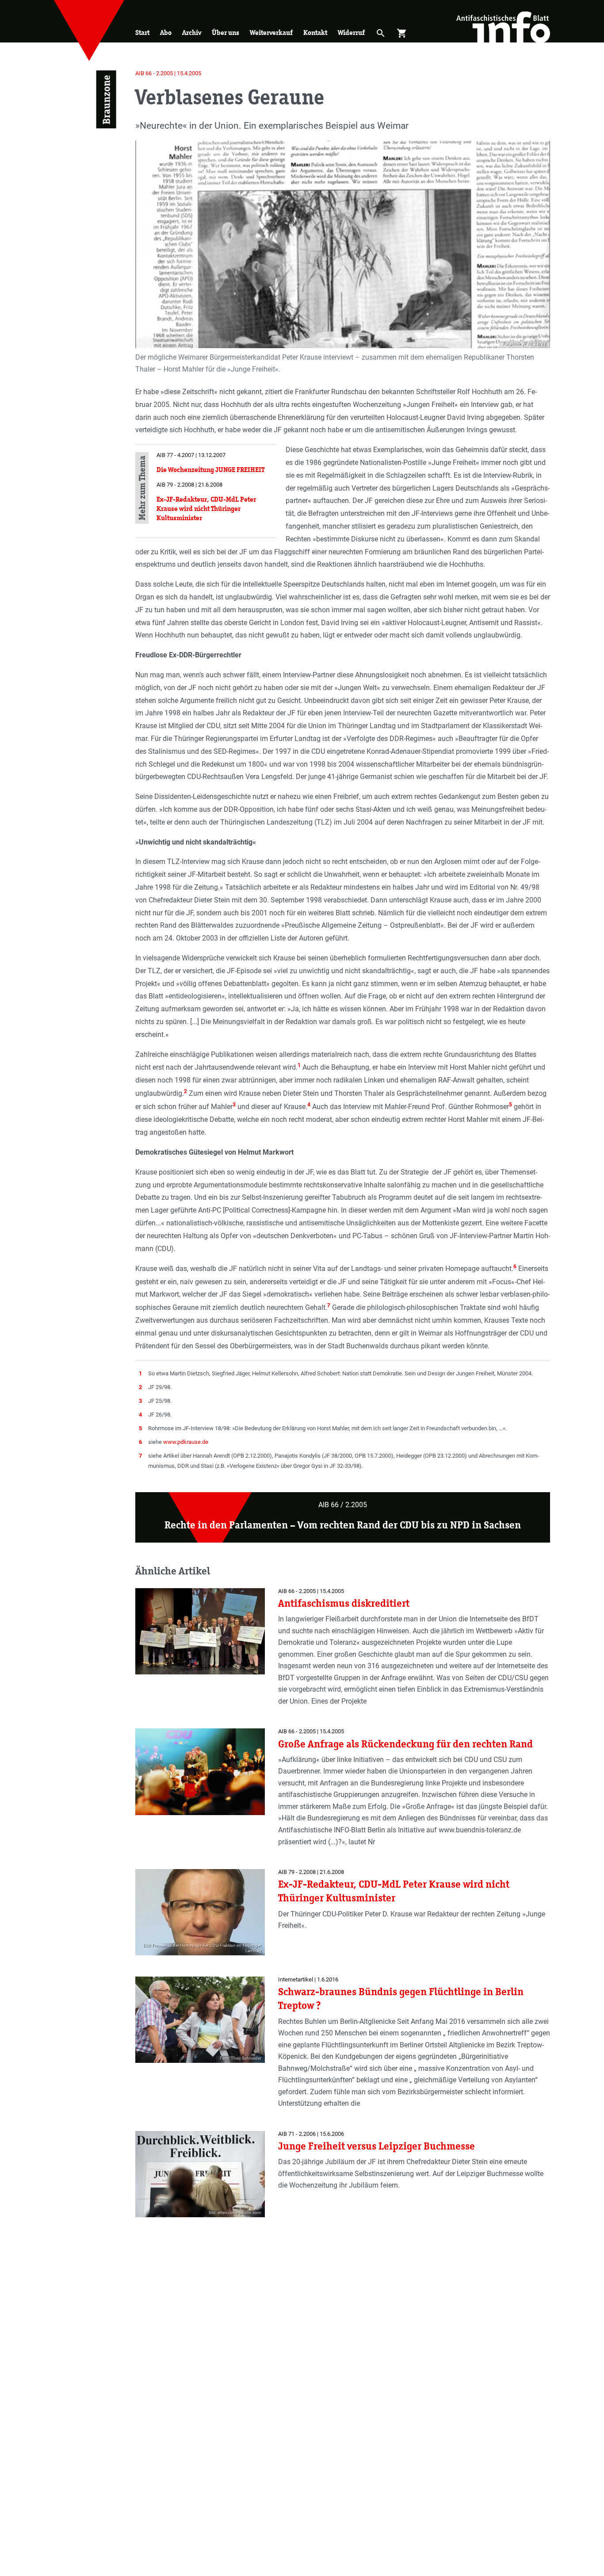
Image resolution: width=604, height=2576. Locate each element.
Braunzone (106, 100)
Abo (166, 33)
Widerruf (351, 33)
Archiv (192, 33)
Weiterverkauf (271, 33)
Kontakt (315, 33)
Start (142, 33)
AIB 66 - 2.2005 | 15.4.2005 (168, 73)
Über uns (226, 33)
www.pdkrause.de (186, 1442)
